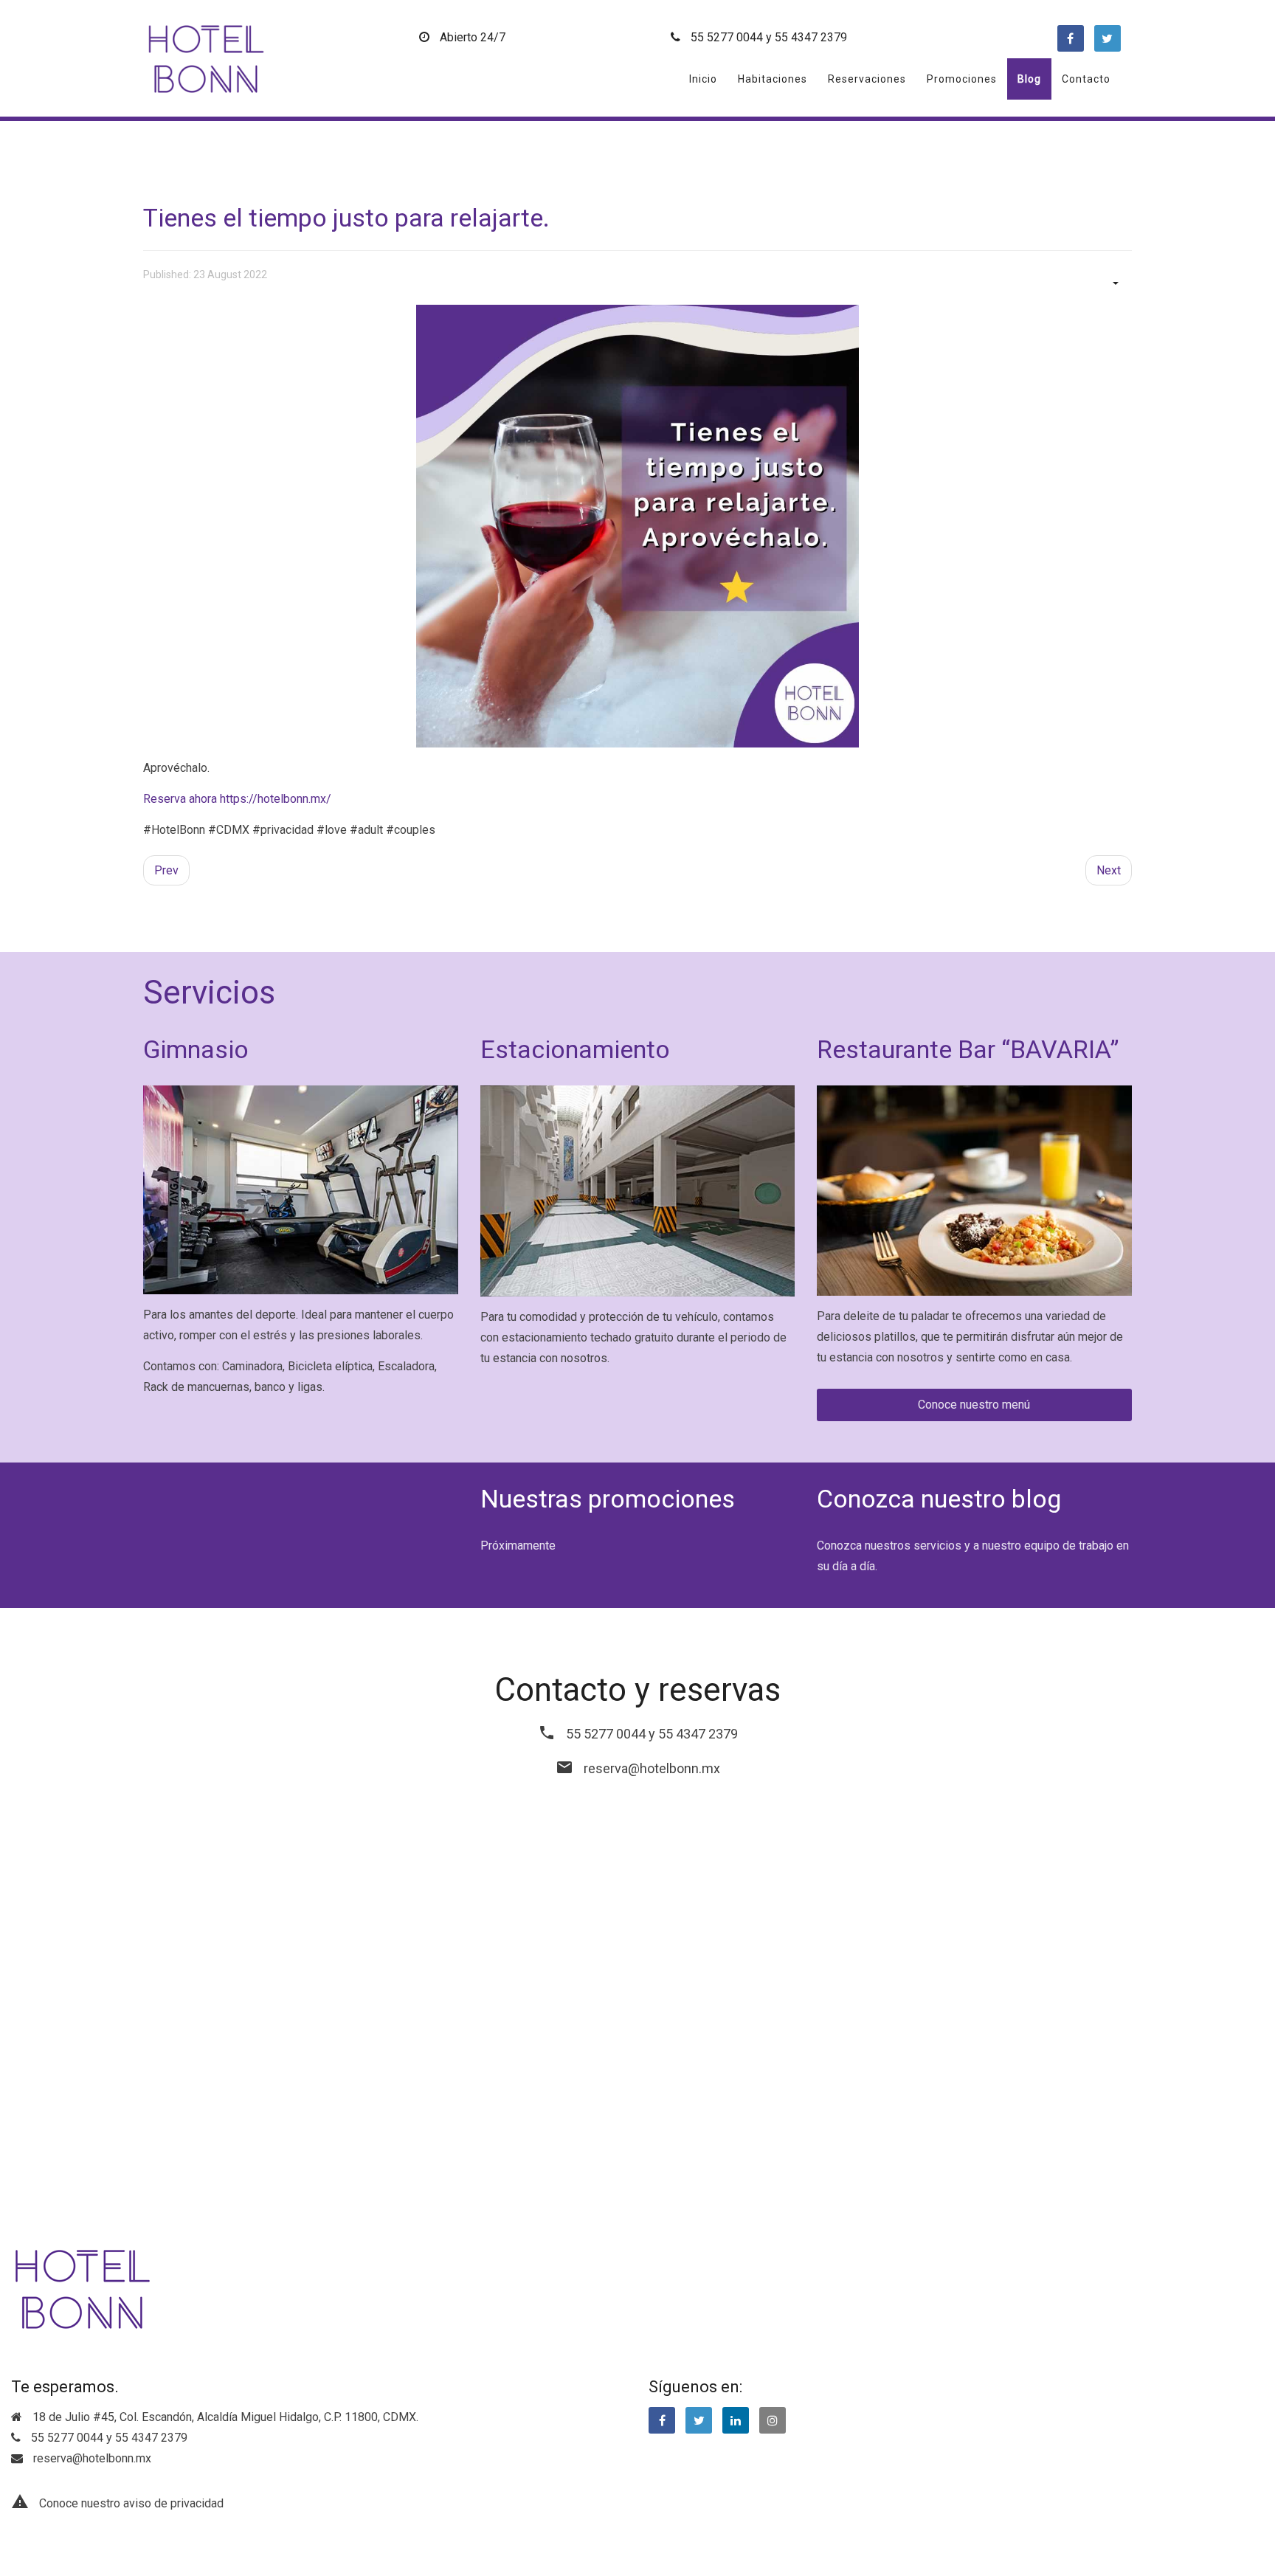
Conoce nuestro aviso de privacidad (131, 2503)
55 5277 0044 (727, 37)
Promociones (962, 79)
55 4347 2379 (811, 37)
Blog (1029, 79)
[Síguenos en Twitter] (699, 2420)
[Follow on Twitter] (1108, 38)
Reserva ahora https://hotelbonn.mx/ (237, 799)
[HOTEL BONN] (206, 58)
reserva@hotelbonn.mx (652, 1768)
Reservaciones (867, 79)
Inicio (703, 79)
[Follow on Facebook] (1071, 38)
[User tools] (1114, 282)
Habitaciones (773, 79)
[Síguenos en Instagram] (773, 2420)
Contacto (1086, 79)
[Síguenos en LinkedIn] (736, 2420)
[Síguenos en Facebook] (662, 2420)
